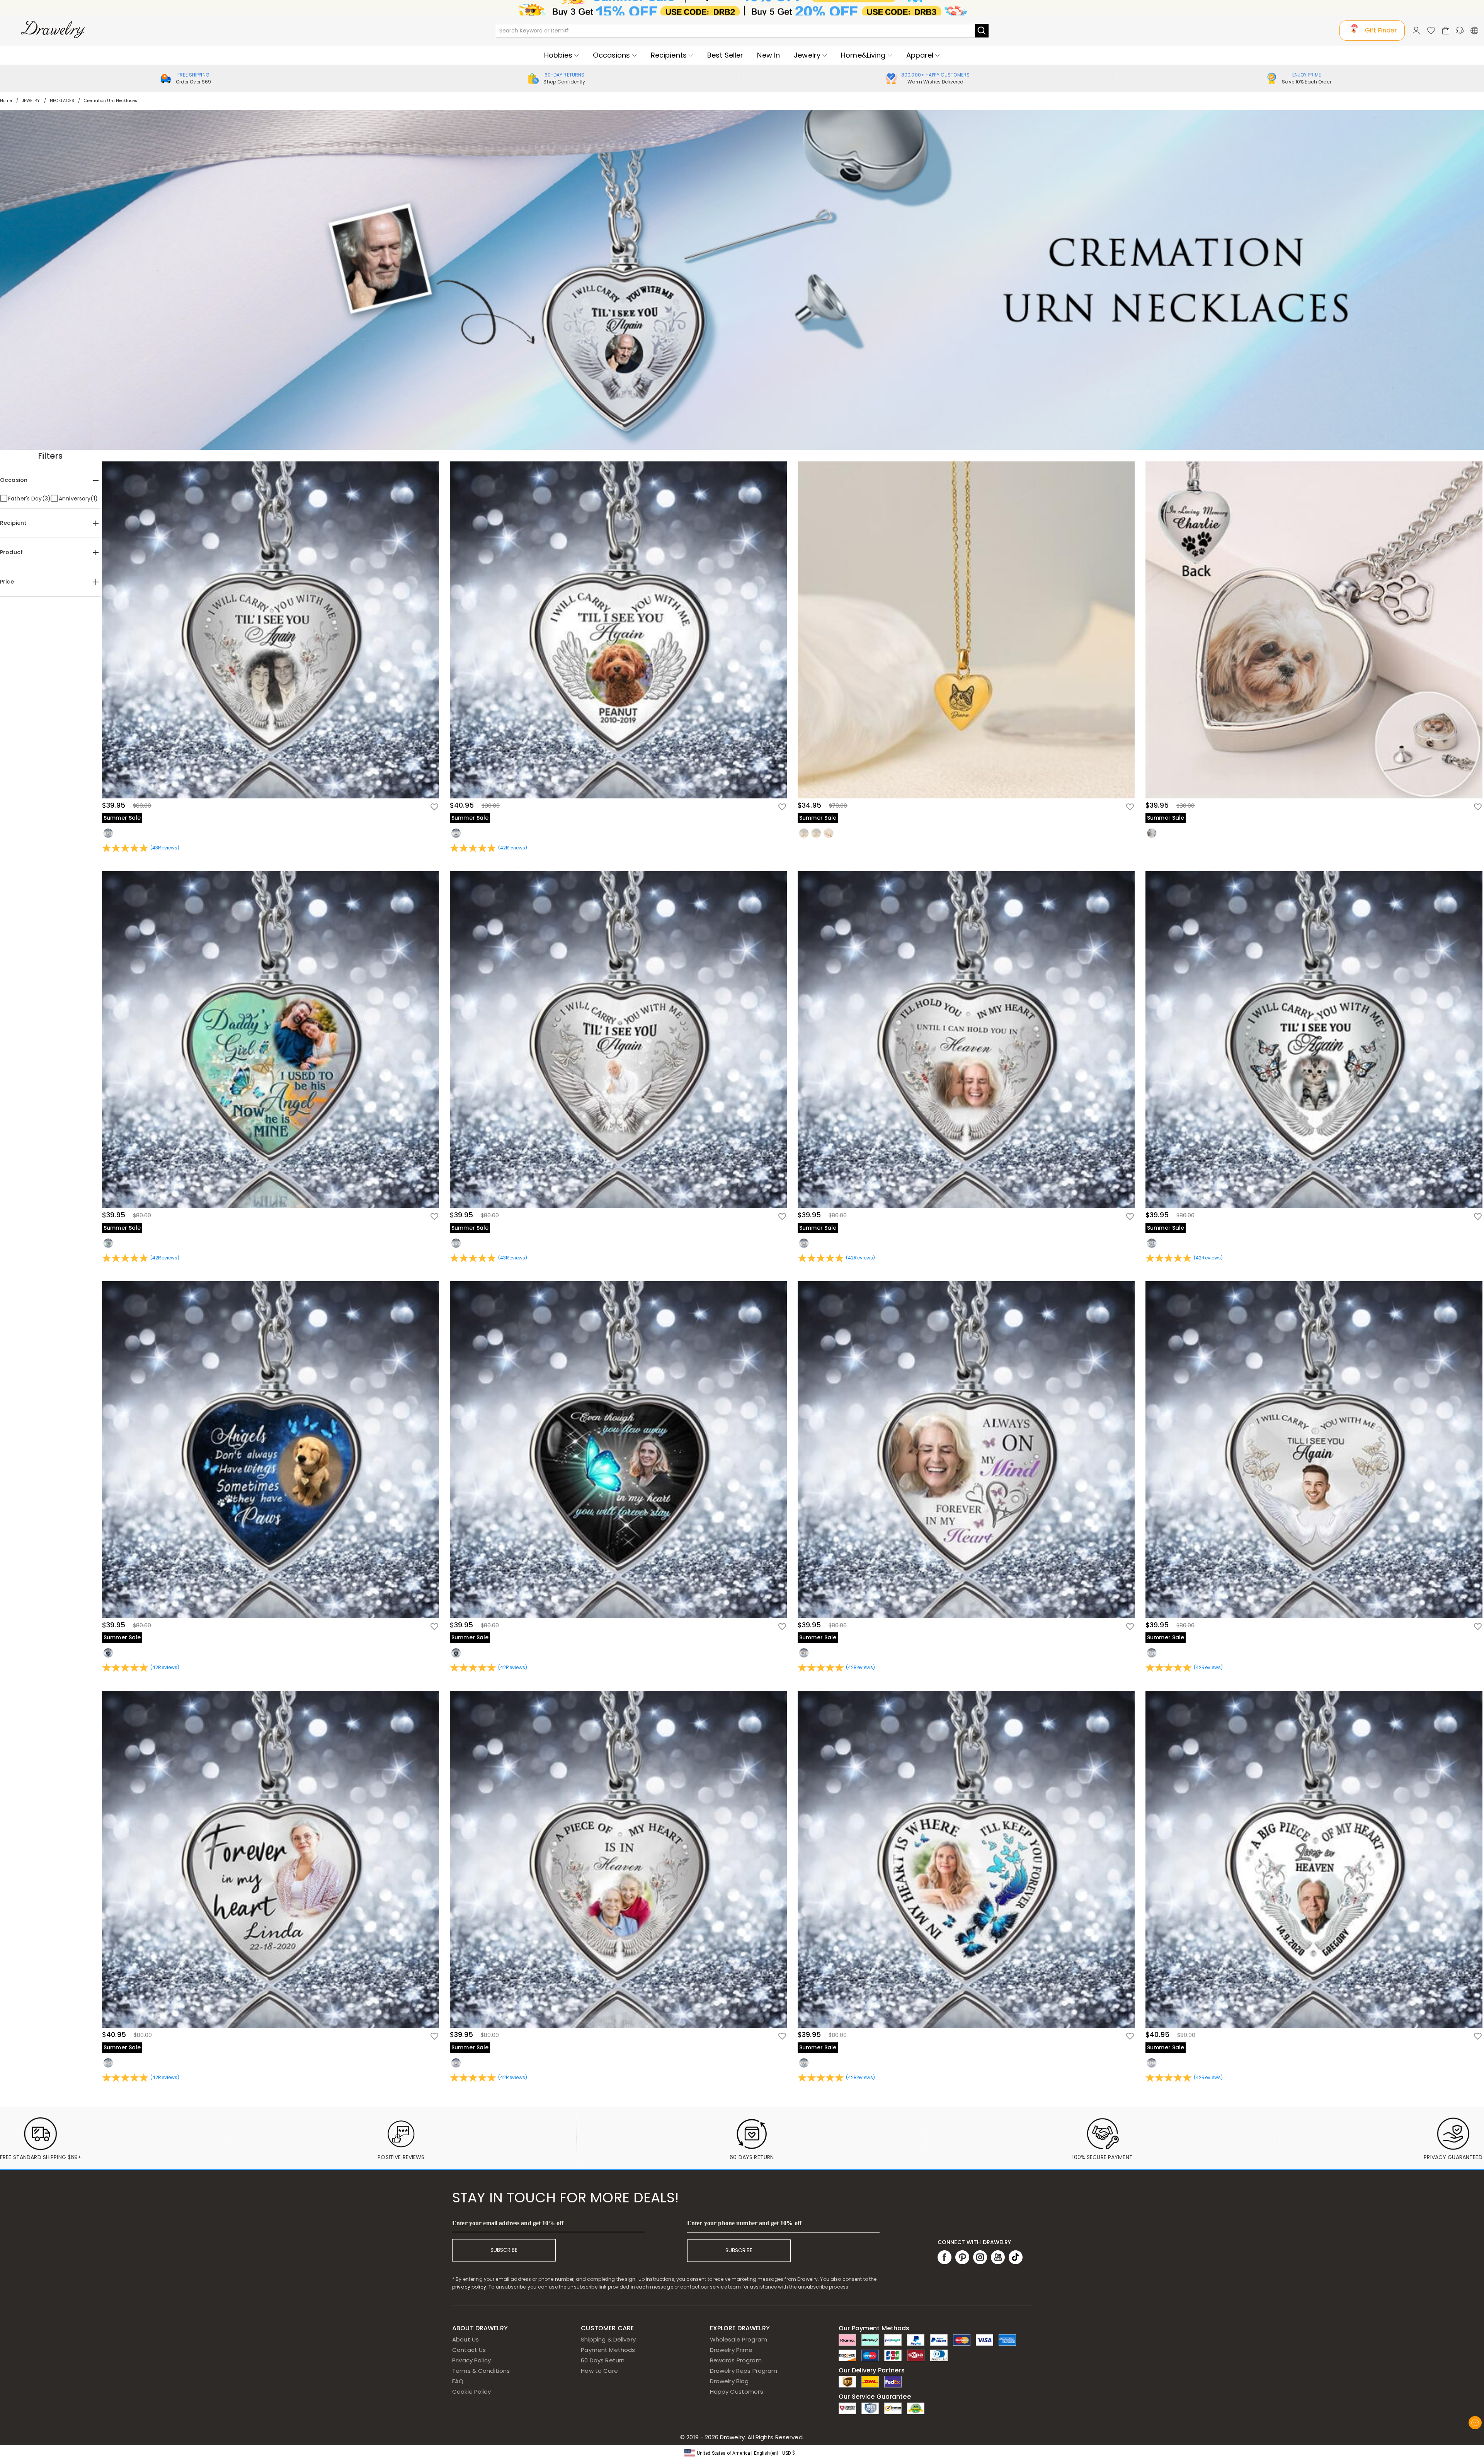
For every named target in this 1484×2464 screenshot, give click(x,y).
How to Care (599, 2371)
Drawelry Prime (731, 2350)
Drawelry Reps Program (744, 2371)
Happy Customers (737, 2392)
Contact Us (469, 2350)
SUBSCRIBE (504, 2250)
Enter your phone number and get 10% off (744, 2223)
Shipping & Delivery (608, 2339)
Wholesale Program (739, 2339)
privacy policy (469, 2287)
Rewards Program (736, 2360)
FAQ (458, 2381)
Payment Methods (608, 2350)
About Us (465, 2339)
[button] (742, 2453)
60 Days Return (603, 2360)
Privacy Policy (471, 2360)
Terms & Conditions (481, 2371)
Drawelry (761, 2437)
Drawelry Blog (729, 2381)
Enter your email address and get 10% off (508, 2223)
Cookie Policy (471, 2392)
